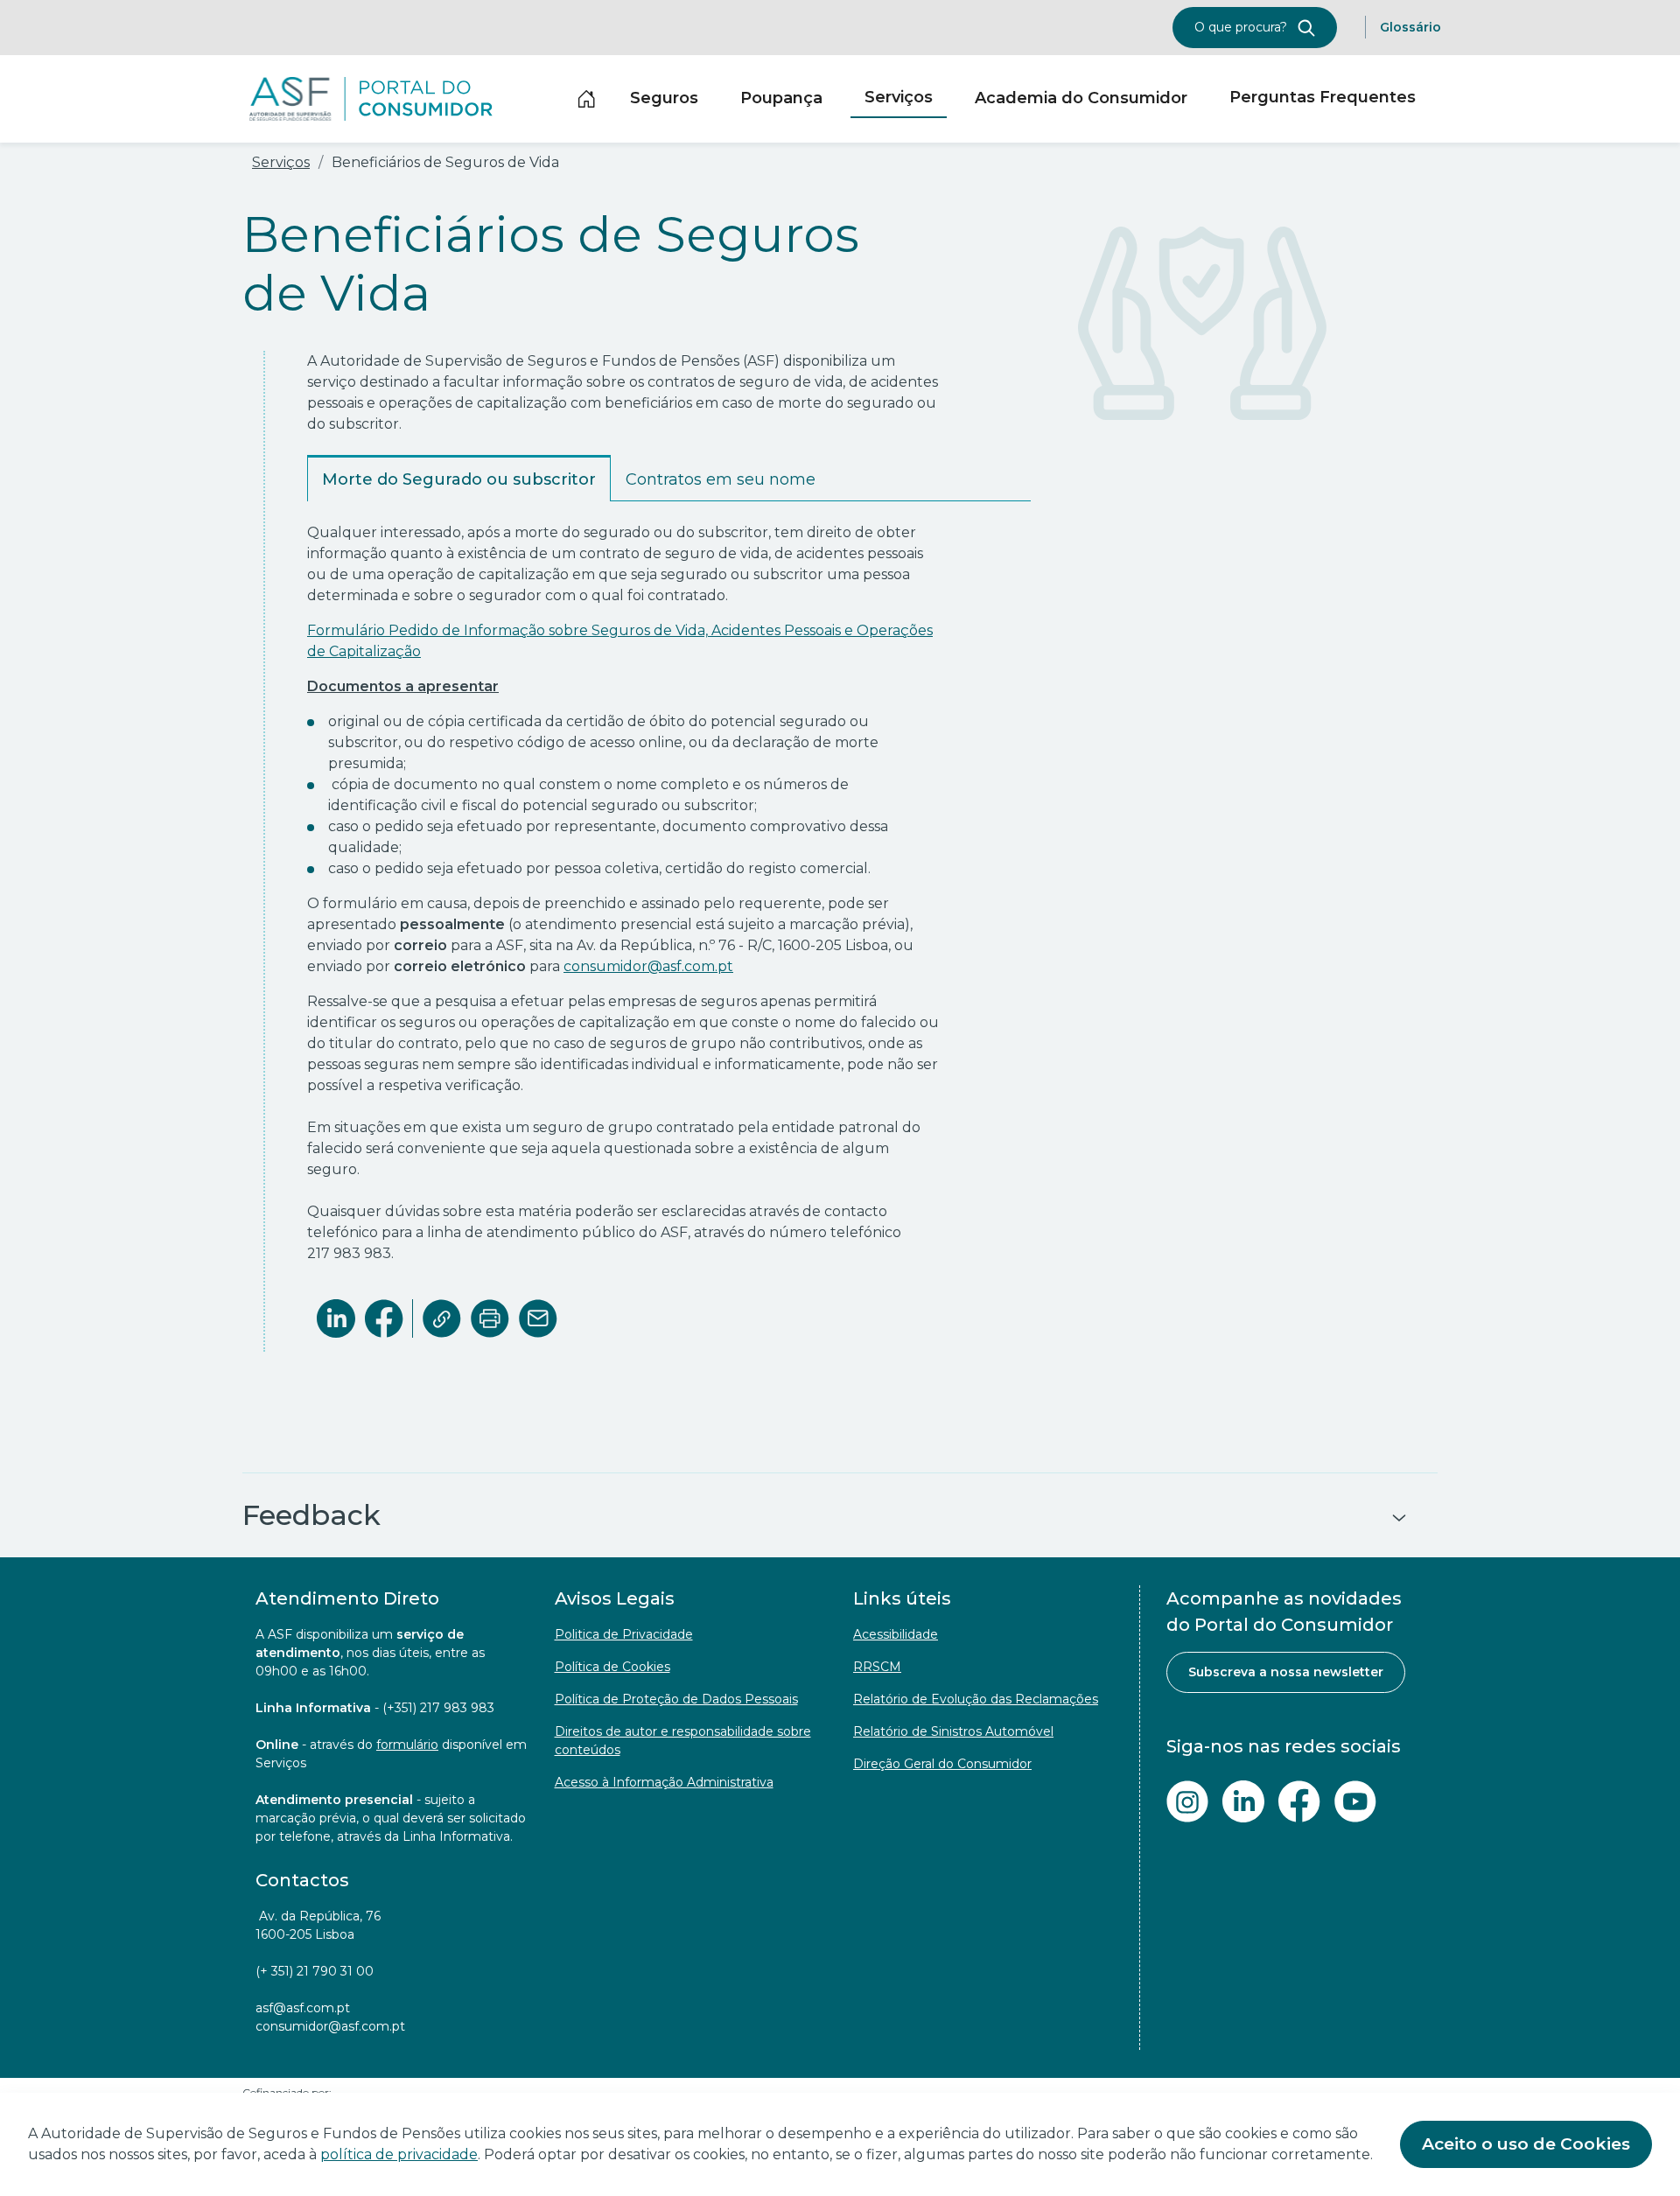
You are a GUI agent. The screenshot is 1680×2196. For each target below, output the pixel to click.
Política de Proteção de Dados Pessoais (676, 1699)
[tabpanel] (669, 904)
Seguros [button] (664, 98)
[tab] (459, 478)
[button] (840, 1515)
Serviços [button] (899, 97)
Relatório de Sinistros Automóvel (953, 1731)
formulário (407, 1745)
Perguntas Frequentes (1323, 97)
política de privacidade (399, 2154)
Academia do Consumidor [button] (1081, 98)
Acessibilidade (896, 1634)
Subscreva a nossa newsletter (1286, 1672)
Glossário (1410, 27)
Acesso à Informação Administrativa (664, 1782)
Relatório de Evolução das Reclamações (976, 1699)
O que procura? (1242, 27)
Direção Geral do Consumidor (942, 1764)
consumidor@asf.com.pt (648, 966)
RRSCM (877, 1667)
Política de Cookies (612, 1667)
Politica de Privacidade (624, 1634)
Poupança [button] (781, 98)
